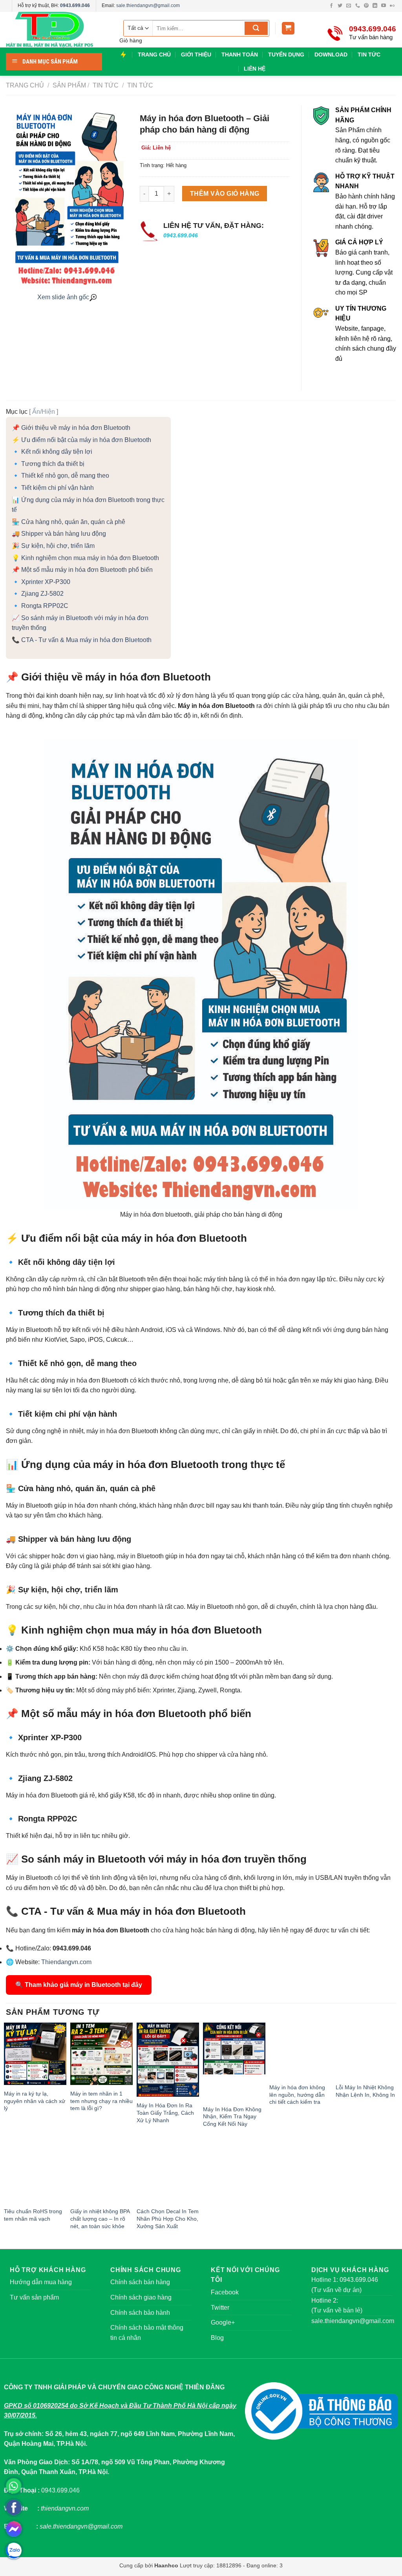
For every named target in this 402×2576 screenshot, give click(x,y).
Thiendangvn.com (66, 1962)
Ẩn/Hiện (44, 412)
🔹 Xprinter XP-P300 (41, 582)
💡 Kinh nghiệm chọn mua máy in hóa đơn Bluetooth (85, 558)
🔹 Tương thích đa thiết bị (48, 464)
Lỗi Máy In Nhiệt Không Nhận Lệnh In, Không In (365, 2091)
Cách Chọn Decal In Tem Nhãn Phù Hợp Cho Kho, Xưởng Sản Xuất (168, 2219)
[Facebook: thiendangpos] (14, 2507)
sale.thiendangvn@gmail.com (148, 5)
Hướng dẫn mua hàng (41, 2282)
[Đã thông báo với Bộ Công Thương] (322, 2411)
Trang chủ (25, 85)
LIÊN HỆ (255, 69)
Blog (217, 2338)
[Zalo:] (14, 2551)
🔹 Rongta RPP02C (40, 606)
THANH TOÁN (240, 55)
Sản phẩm (69, 85)
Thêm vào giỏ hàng (225, 194)
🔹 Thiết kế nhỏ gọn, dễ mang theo (60, 476)
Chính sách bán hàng (140, 2282)
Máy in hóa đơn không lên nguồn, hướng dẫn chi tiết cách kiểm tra (297, 2080)
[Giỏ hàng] (288, 28)
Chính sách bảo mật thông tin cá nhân (147, 2333)
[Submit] (256, 28)
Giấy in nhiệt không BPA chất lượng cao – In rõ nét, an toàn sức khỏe (100, 2219)
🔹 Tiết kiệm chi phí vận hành (53, 488)
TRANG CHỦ (154, 55)
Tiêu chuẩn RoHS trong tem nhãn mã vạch (33, 2215)
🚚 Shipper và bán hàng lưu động (59, 534)
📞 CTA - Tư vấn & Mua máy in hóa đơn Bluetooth (82, 640)
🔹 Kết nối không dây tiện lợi (52, 452)
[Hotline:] (14, 2486)
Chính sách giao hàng (141, 2297)
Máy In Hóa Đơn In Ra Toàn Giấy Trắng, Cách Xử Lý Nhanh (165, 2113)
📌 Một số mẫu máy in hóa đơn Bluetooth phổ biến (82, 570)
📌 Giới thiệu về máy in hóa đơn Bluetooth (71, 428)
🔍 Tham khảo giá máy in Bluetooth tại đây (79, 1985)
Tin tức (139, 85)
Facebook (225, 2292)
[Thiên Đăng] (57, 30)
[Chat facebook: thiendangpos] (14, 2529)
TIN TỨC (369, 55)
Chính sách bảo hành (140, 2313)
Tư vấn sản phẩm (34, 2297)
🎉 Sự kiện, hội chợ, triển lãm (53, 546)
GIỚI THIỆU (196, 55)
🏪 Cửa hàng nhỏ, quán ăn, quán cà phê (69, 522)
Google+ (223, 2322)
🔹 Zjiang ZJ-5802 (38, 594)
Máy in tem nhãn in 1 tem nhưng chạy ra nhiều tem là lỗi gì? (101, 2101)
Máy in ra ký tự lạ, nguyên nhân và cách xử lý (35, 2101)
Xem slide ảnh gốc (63, 297)
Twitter (220, 2308)
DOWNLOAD (331, 55)
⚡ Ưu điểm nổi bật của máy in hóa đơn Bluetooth (81, 440)
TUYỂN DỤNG (286, 55)
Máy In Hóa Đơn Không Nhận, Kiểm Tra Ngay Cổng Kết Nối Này (232, 2117)
